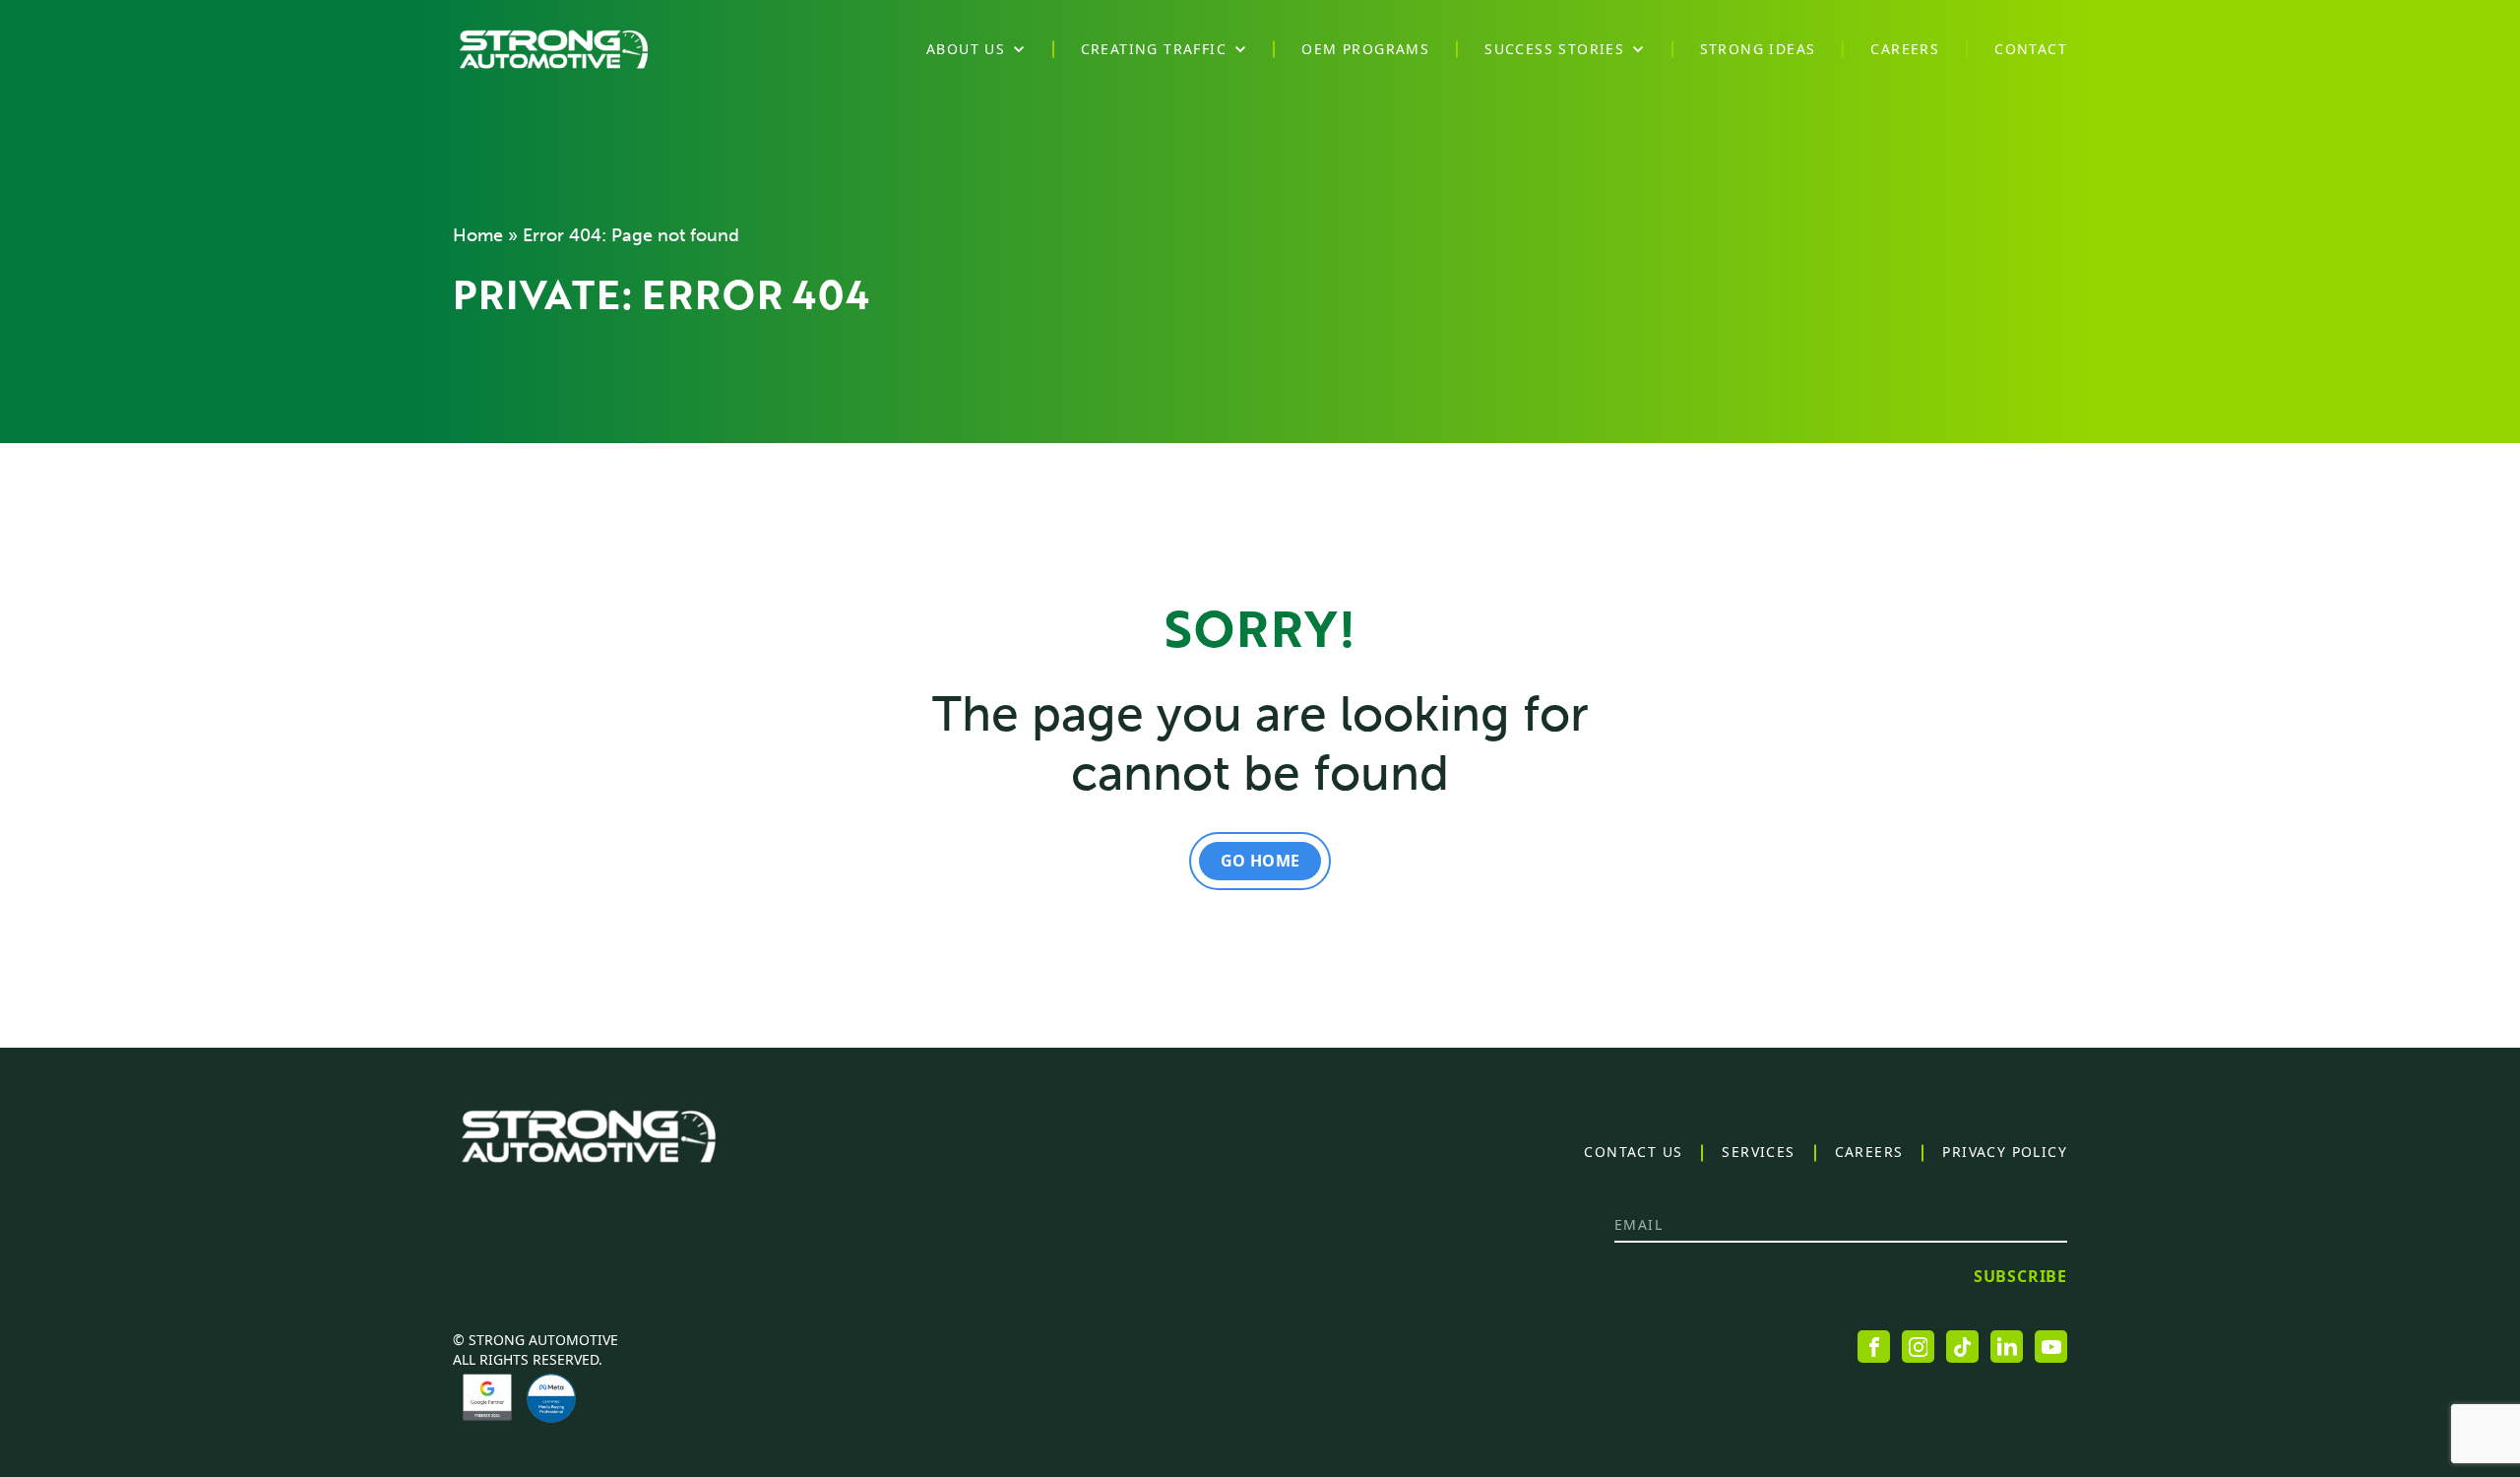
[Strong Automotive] (554, 49)
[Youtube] (2051, 1347)
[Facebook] (1874, 1347)
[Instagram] (1918, 1347)
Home (478, 235)
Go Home (1260, 861)
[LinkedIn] (2007, 1347)
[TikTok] (1962, 1347)
